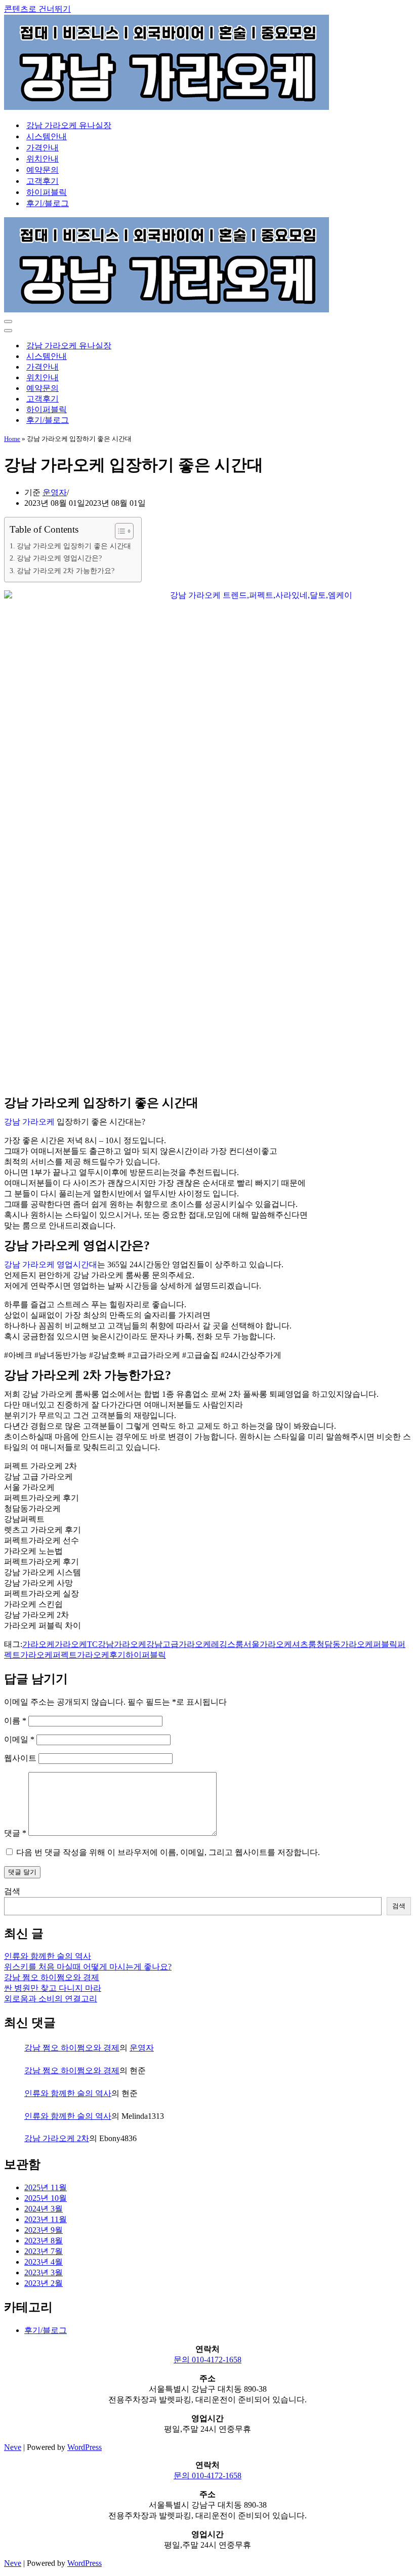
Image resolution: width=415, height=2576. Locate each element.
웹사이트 (20, 1758)
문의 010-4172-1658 (207, 2360)
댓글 (15, 1833)
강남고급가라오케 (179, 1644)
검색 (12, 1891)
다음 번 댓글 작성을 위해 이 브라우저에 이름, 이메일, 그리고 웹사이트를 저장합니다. (168, 1852)
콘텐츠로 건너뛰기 (37, 9)
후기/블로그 (48, 203)
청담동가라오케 (345, 1644)
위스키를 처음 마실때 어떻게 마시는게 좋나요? (88, 1967)
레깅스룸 (227, 1644)
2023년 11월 (46, 2219)
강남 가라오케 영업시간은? (59, 558)
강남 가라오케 (29, 1122)
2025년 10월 (46, 2198)
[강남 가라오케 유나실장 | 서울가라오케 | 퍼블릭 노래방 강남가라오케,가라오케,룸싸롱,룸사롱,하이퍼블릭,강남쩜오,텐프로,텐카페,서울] (167, 107)
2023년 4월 (44, 2262)
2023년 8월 (44, 2241)
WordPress (85, 2447)
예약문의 (43, 170)
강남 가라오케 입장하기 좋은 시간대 (74, 546)
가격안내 (43, 148)
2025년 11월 (46, 2187)
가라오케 (38, 1644)
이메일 (19, 1739)
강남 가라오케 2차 (57, 2138)
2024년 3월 (44, 2209)
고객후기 (43, 181)
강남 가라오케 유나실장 (69, 125)
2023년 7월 (44, 2251)
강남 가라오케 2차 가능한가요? (66, 571)
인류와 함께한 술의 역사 (48, 1956)
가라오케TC (76, 1644)
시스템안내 (47, 136)
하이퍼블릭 (47, 192)
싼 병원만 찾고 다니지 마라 (53, 1988)
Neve (13, 2447)
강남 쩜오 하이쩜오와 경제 (52, 1977)
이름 (15, 1721)
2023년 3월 (44, 2272)
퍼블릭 (385, 1644)
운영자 (55, 492)
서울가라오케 (268, 1644)
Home (12, 439)
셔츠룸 (304, 1644)
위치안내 (43, 159)
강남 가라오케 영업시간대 (51, 1264)
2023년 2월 (44, 2283)
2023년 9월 (44, 2230)
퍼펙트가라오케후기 (89, 1655)
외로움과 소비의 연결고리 (51, 1999)
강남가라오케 (122, 1644)
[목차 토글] (119, 531)
